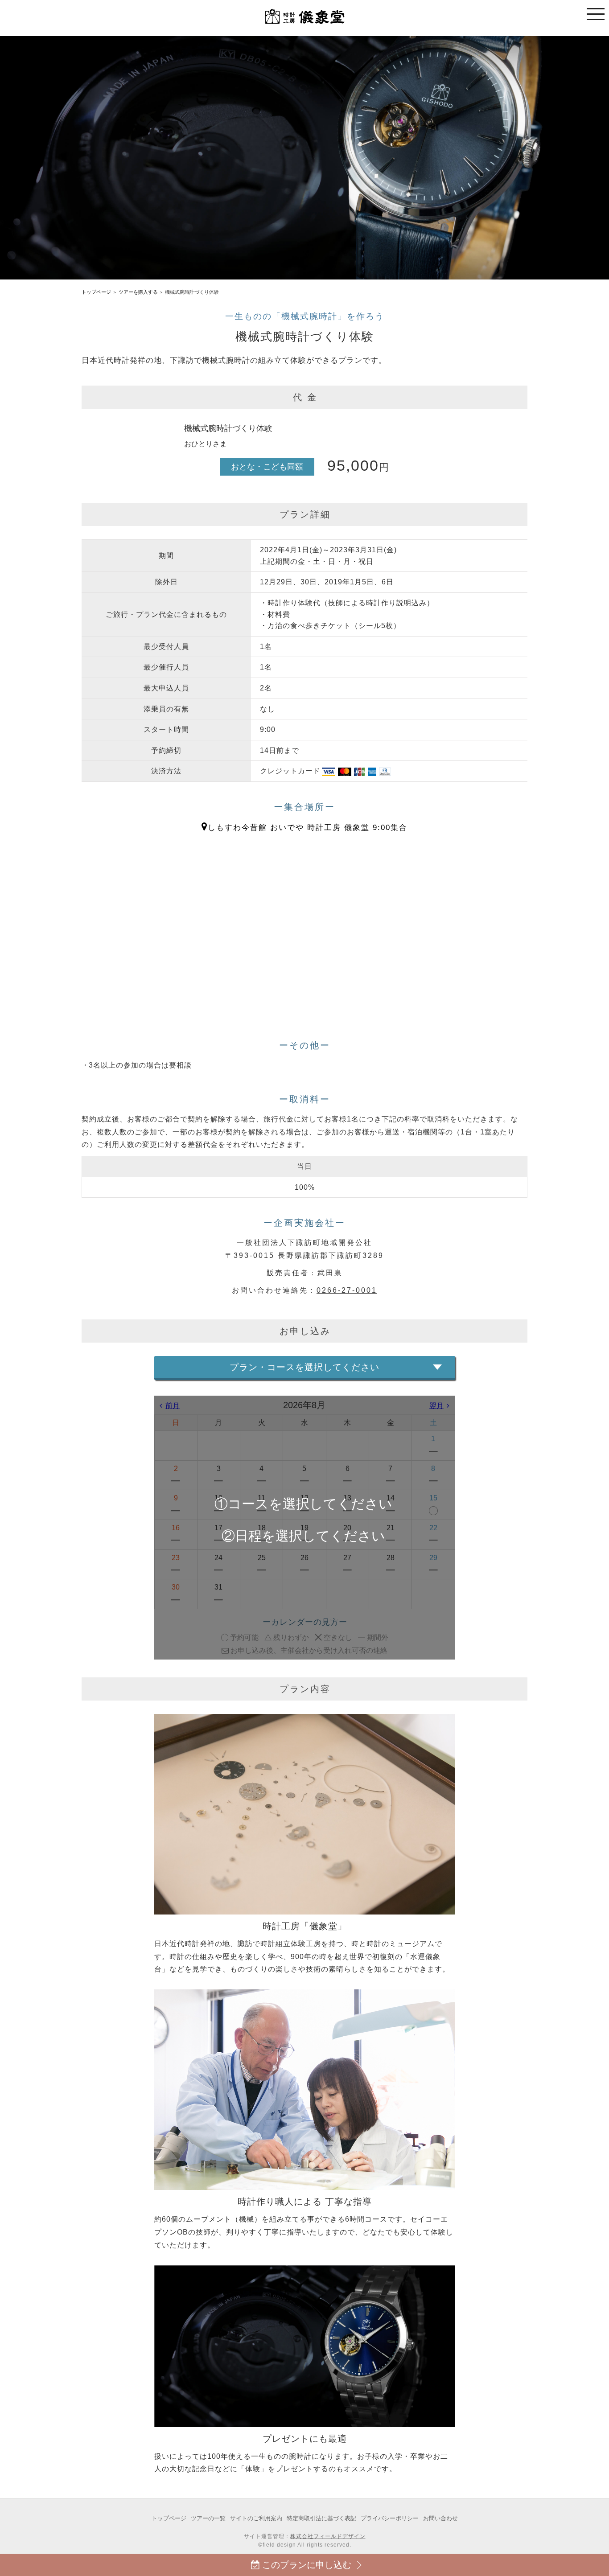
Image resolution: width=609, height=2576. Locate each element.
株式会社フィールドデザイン (328, 2536)
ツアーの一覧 (208, 2518)
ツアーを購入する (138, 292)
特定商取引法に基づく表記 (321, 2518)
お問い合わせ (440, 2518)
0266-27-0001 (347, 1290)
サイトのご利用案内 (256, 2518)
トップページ (96, 292)
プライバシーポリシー (390, 2518)
